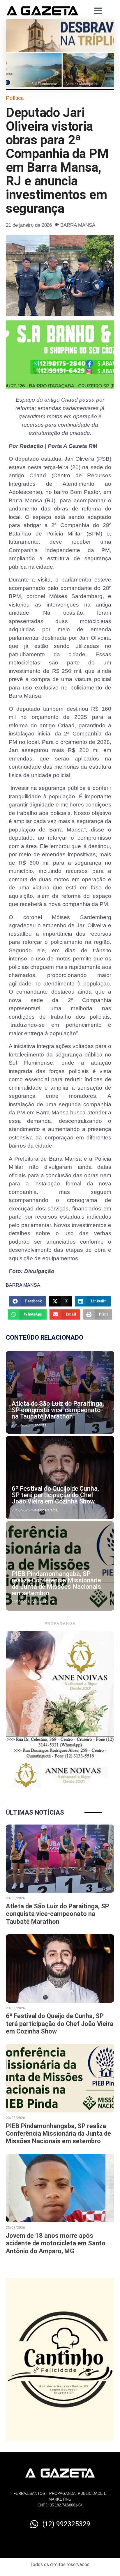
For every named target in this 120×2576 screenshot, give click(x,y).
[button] (28, 1301)
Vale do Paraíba (45, 1510)
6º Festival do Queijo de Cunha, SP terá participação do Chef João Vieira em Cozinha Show (55, 1495)
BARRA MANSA (78, 225)
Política (15, 98)
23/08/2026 (21, 1425)
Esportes (39, 1425)
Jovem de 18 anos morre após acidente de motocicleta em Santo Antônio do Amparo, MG (56, 2243)
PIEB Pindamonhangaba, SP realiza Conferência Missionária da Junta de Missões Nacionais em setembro (56, 1583)
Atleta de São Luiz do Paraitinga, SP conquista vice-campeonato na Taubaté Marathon (58, 1410)
